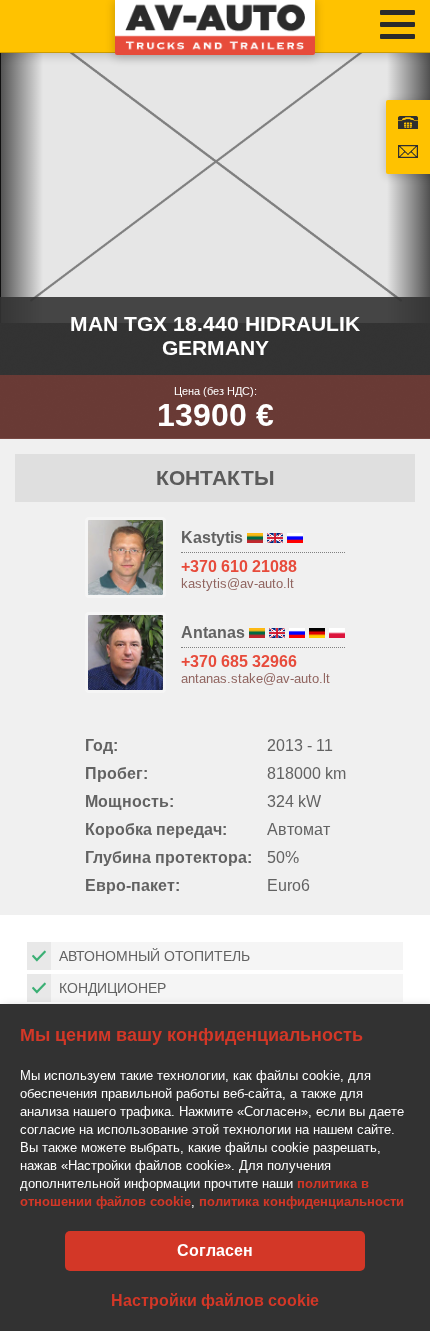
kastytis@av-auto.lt (237, 583)
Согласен (215, 1250)
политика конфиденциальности (301, 1201)
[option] (215, 161)
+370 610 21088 (239, 566)
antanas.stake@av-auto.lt (255, 678)
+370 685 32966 (239, 661)
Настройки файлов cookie (215, 1300)
